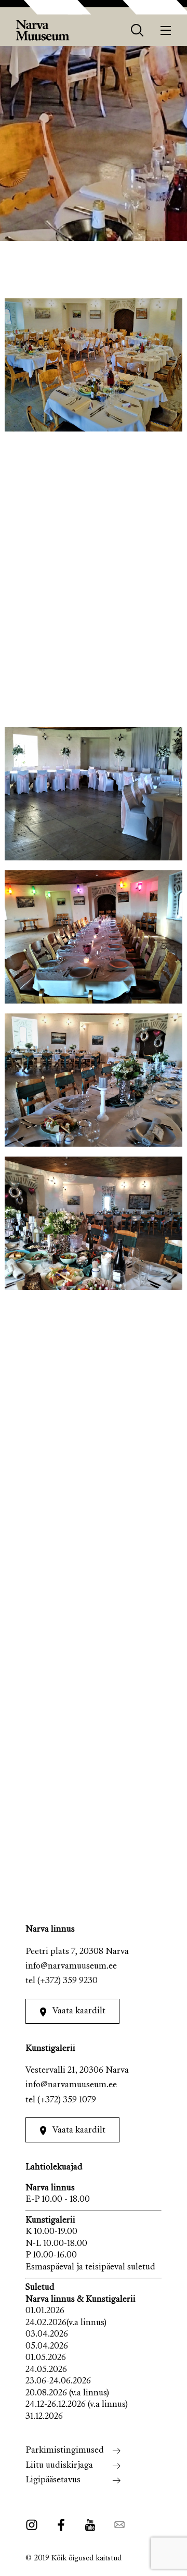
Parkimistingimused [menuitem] (65, 2451)
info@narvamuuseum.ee (71, 1967)
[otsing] (137, 30)
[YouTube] (90, 2525)
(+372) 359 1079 (67, 2101)
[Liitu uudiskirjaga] (116, 2525)
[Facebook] (61, 2525)
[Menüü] (166, 30)
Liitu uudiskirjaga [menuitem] (59, 2466)
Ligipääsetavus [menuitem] (53, 2480)
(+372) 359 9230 (68, 1981)
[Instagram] (35, 2525)
